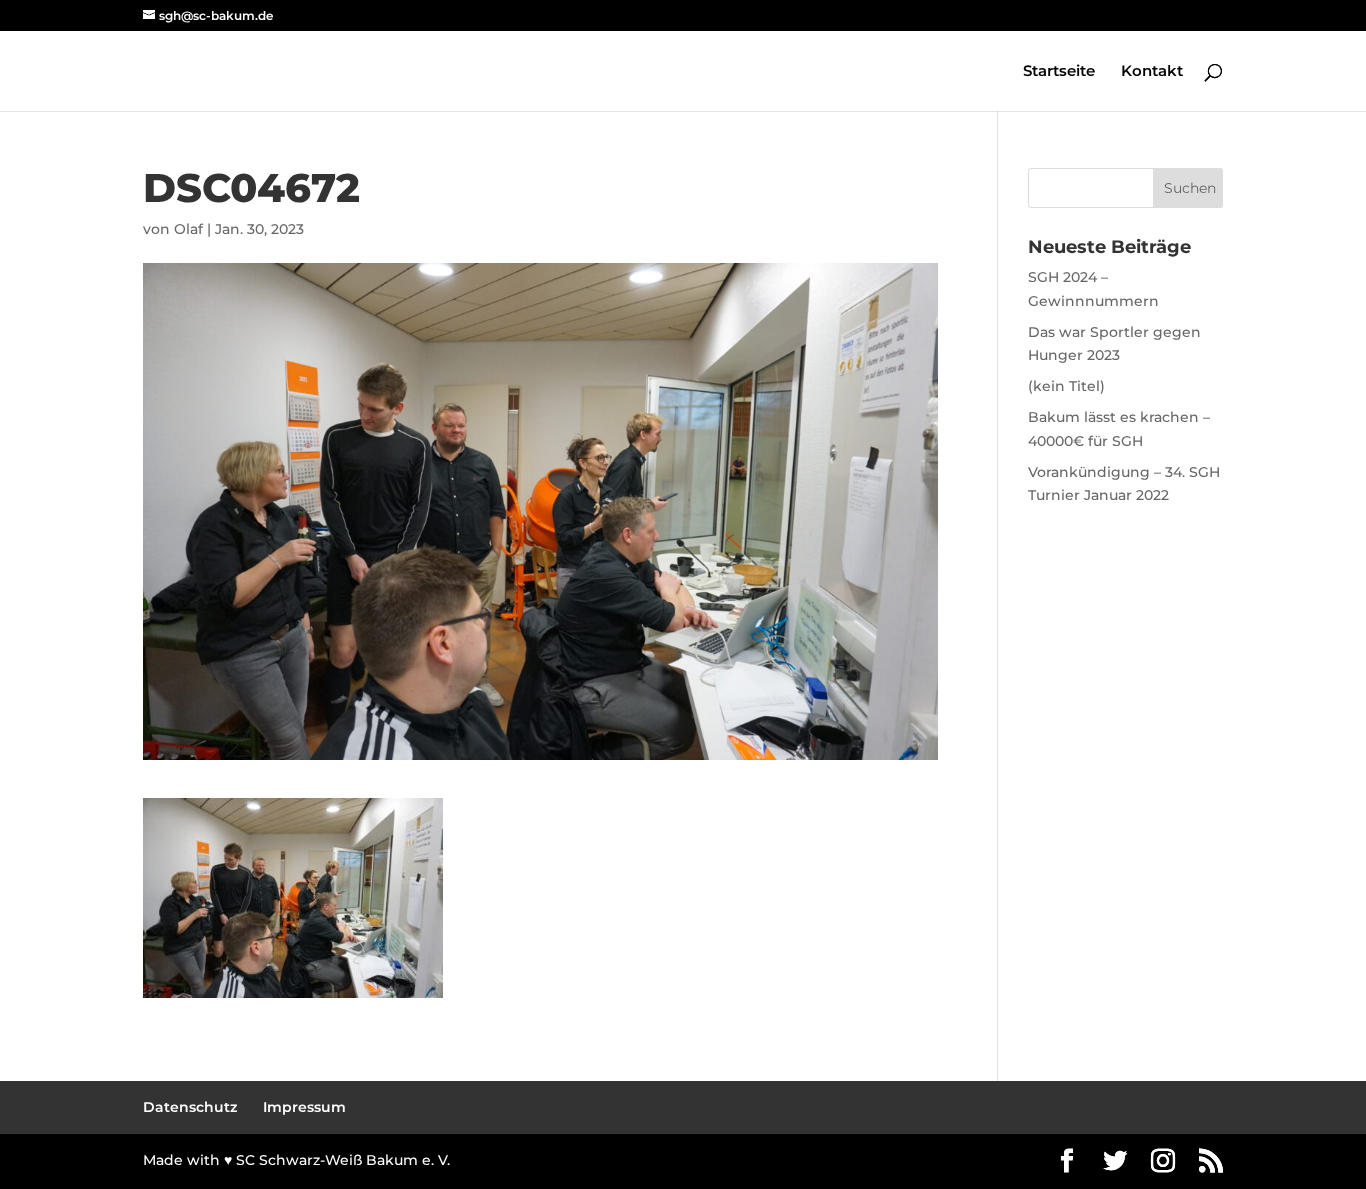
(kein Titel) (1066, 386)
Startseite (1059, 72)
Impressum (304, 1107)
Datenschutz (190, 1107)
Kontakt (1152, 72)
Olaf (188, 229)
